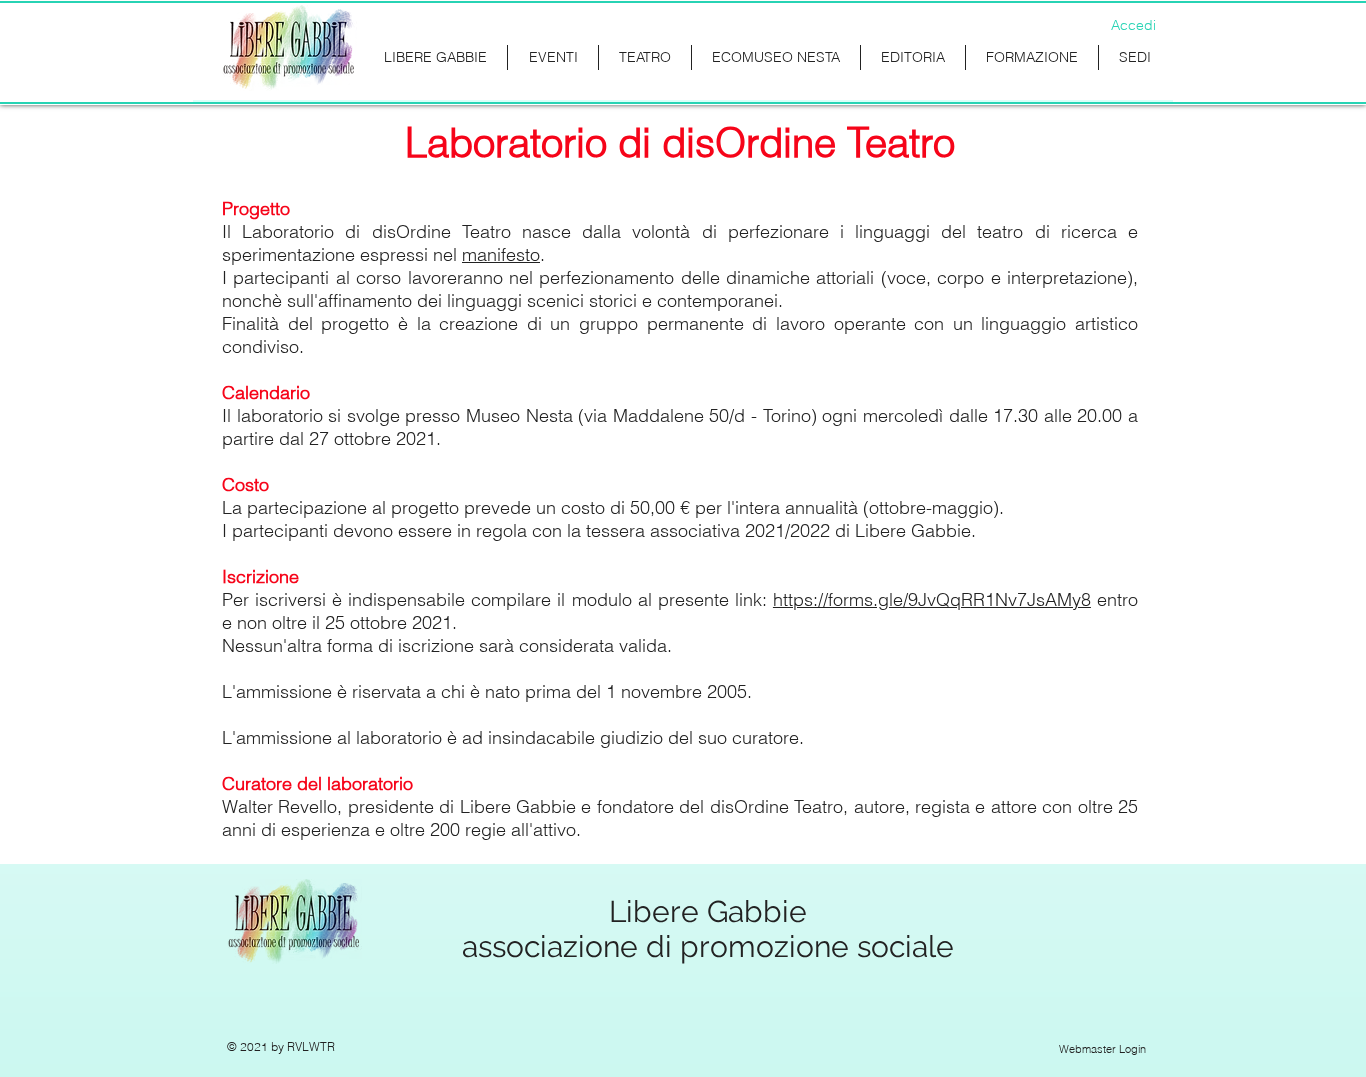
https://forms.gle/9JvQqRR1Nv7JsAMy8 (932, 599)
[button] (1032, 57)
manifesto (501, 254)
